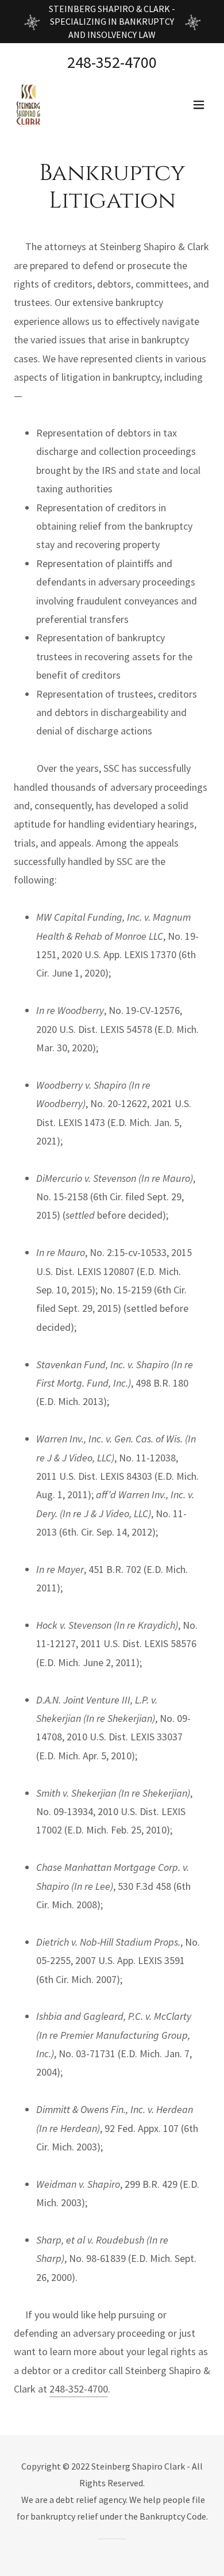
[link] (29, 105)
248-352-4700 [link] (112, 62)
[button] (199, 105)
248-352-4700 (79, 2389)
